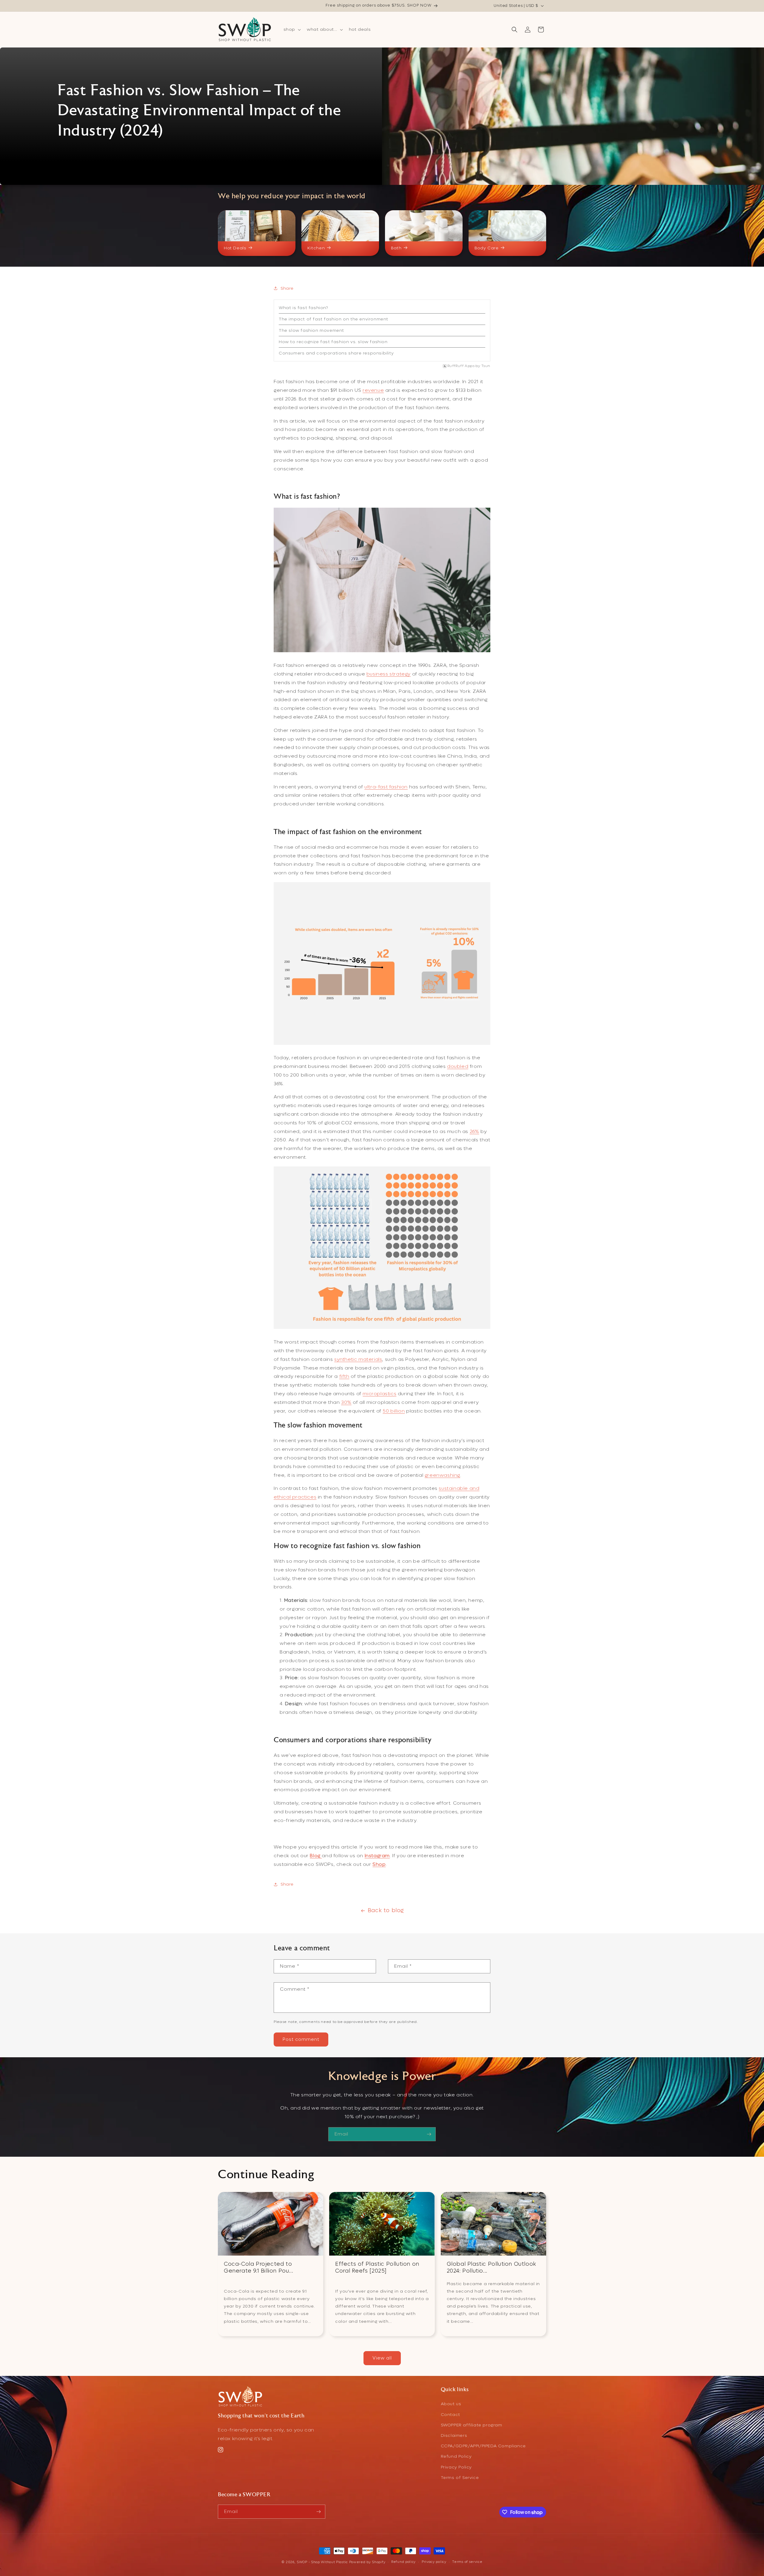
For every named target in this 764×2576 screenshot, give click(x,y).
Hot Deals (235, 248)
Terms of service (467, 2562)
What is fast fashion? (304, 308)
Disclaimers (454, 2435)
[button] (292, 30)
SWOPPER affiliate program (472, 2425)
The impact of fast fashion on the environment (334, 319)
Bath (396, 248)
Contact (450, 2415)
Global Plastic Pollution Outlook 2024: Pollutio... (492, 2268)
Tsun (486, 366)
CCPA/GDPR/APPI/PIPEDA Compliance (483, 2446)
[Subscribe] (429, 2134)
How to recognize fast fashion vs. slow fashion (333, 342)
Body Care (486, 248)
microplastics (379, 1394)
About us (451, 2404)
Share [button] (287, 288)
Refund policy (403, 2562)
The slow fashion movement (311, 330)
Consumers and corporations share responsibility (336, 353)
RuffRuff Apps (461, 366)
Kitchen (316, 248)
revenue (373, 390)
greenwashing (442, 1475)
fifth (344, 1376)
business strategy (389, 674)
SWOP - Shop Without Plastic (322, 2562)
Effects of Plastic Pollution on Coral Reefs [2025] (377, 2268)
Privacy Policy (456, 2467)
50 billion (394, 1411)
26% (475, 1131)
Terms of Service (460, 2478)
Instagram (377, 1856)
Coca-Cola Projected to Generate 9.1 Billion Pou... (258, 2268)
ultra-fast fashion (386, 787)
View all (382, 2358)
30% (346, 1402)
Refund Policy (456, 2456)
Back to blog (386, 1910)
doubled (458, 1066)
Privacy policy (434, 2562)
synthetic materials (358, 1359)
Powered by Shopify (367, 2562)
